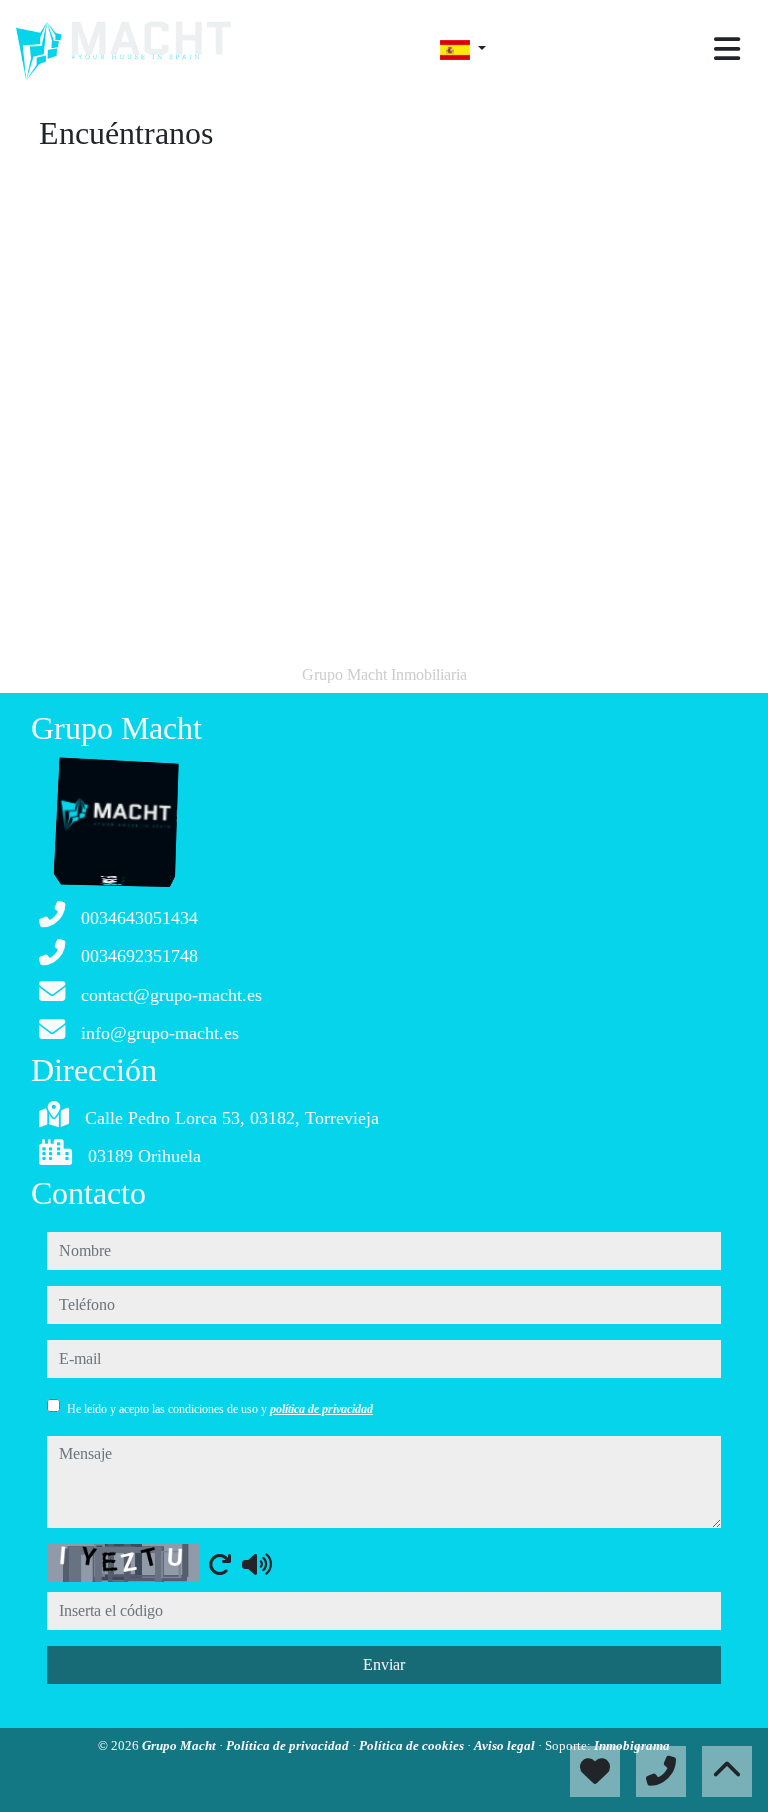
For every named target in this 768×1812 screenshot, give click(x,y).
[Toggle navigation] (727, 49)
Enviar (384, 1664)
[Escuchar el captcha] (257, 1564)
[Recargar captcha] (220, 1564)
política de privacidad (321, 1409)
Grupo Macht (180, 1745)
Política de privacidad (289, 1745)
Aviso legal (506, 1745)
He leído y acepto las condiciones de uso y (220, 1409)
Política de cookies (413, 1745)
